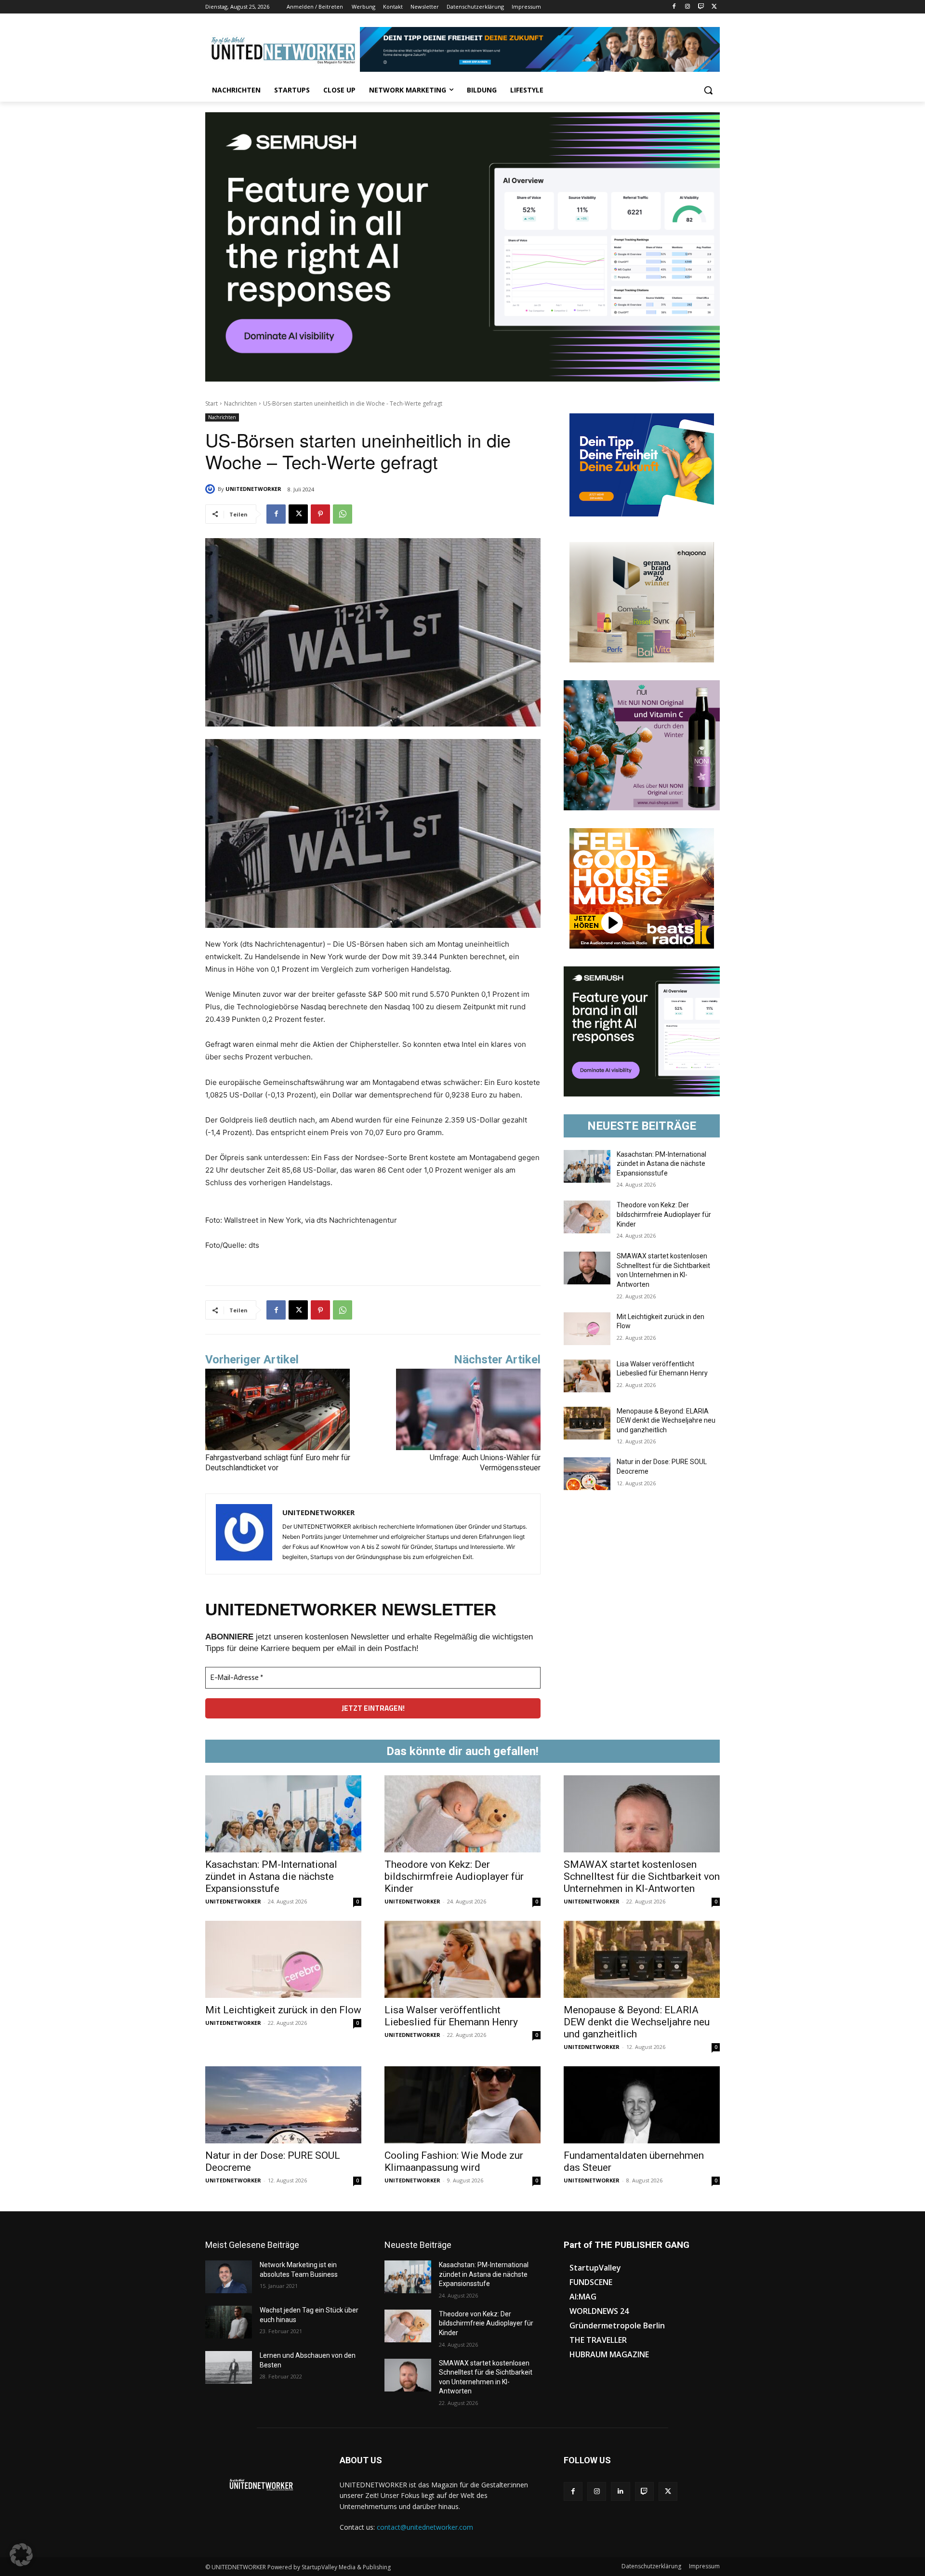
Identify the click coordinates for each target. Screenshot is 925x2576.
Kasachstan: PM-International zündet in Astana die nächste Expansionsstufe (661, 1164)
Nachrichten (240, 403)
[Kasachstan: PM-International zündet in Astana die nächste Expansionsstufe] (587, 1166)
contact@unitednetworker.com (425, 2527)
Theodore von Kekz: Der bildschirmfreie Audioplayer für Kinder (664, 1214)
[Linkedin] (620, 2491)
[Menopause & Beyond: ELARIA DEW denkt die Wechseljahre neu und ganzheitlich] (587, 1423)
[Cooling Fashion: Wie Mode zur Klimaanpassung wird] (462, 2105)
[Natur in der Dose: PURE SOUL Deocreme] (587, 1474)
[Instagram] (688, 7)
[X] (714, 7)
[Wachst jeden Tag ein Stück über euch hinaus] (229, 2322)
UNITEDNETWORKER (253, 489)
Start (211, 403)
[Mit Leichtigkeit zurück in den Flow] (587, 1329)
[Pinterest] (320, 514)
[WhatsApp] (343, 514)
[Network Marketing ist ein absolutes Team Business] (229, 2277)
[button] (708, 90)
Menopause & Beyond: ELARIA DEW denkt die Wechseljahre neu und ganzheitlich (666, 1420)
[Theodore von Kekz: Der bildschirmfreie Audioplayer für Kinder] (587, 1217)
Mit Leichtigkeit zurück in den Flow (283, 2010)
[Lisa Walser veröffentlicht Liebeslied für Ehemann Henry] (587, 1376)
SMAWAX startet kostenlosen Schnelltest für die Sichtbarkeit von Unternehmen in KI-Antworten (642, 1876)
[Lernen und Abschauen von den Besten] (229, 2367)
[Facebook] (674, 7)
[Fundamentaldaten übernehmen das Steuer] (642, 2105)
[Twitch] (701, 7)
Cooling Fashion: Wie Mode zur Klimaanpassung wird (454, 2161)
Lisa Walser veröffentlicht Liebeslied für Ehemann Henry (451, 2016)
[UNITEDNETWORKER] (211, 489)
